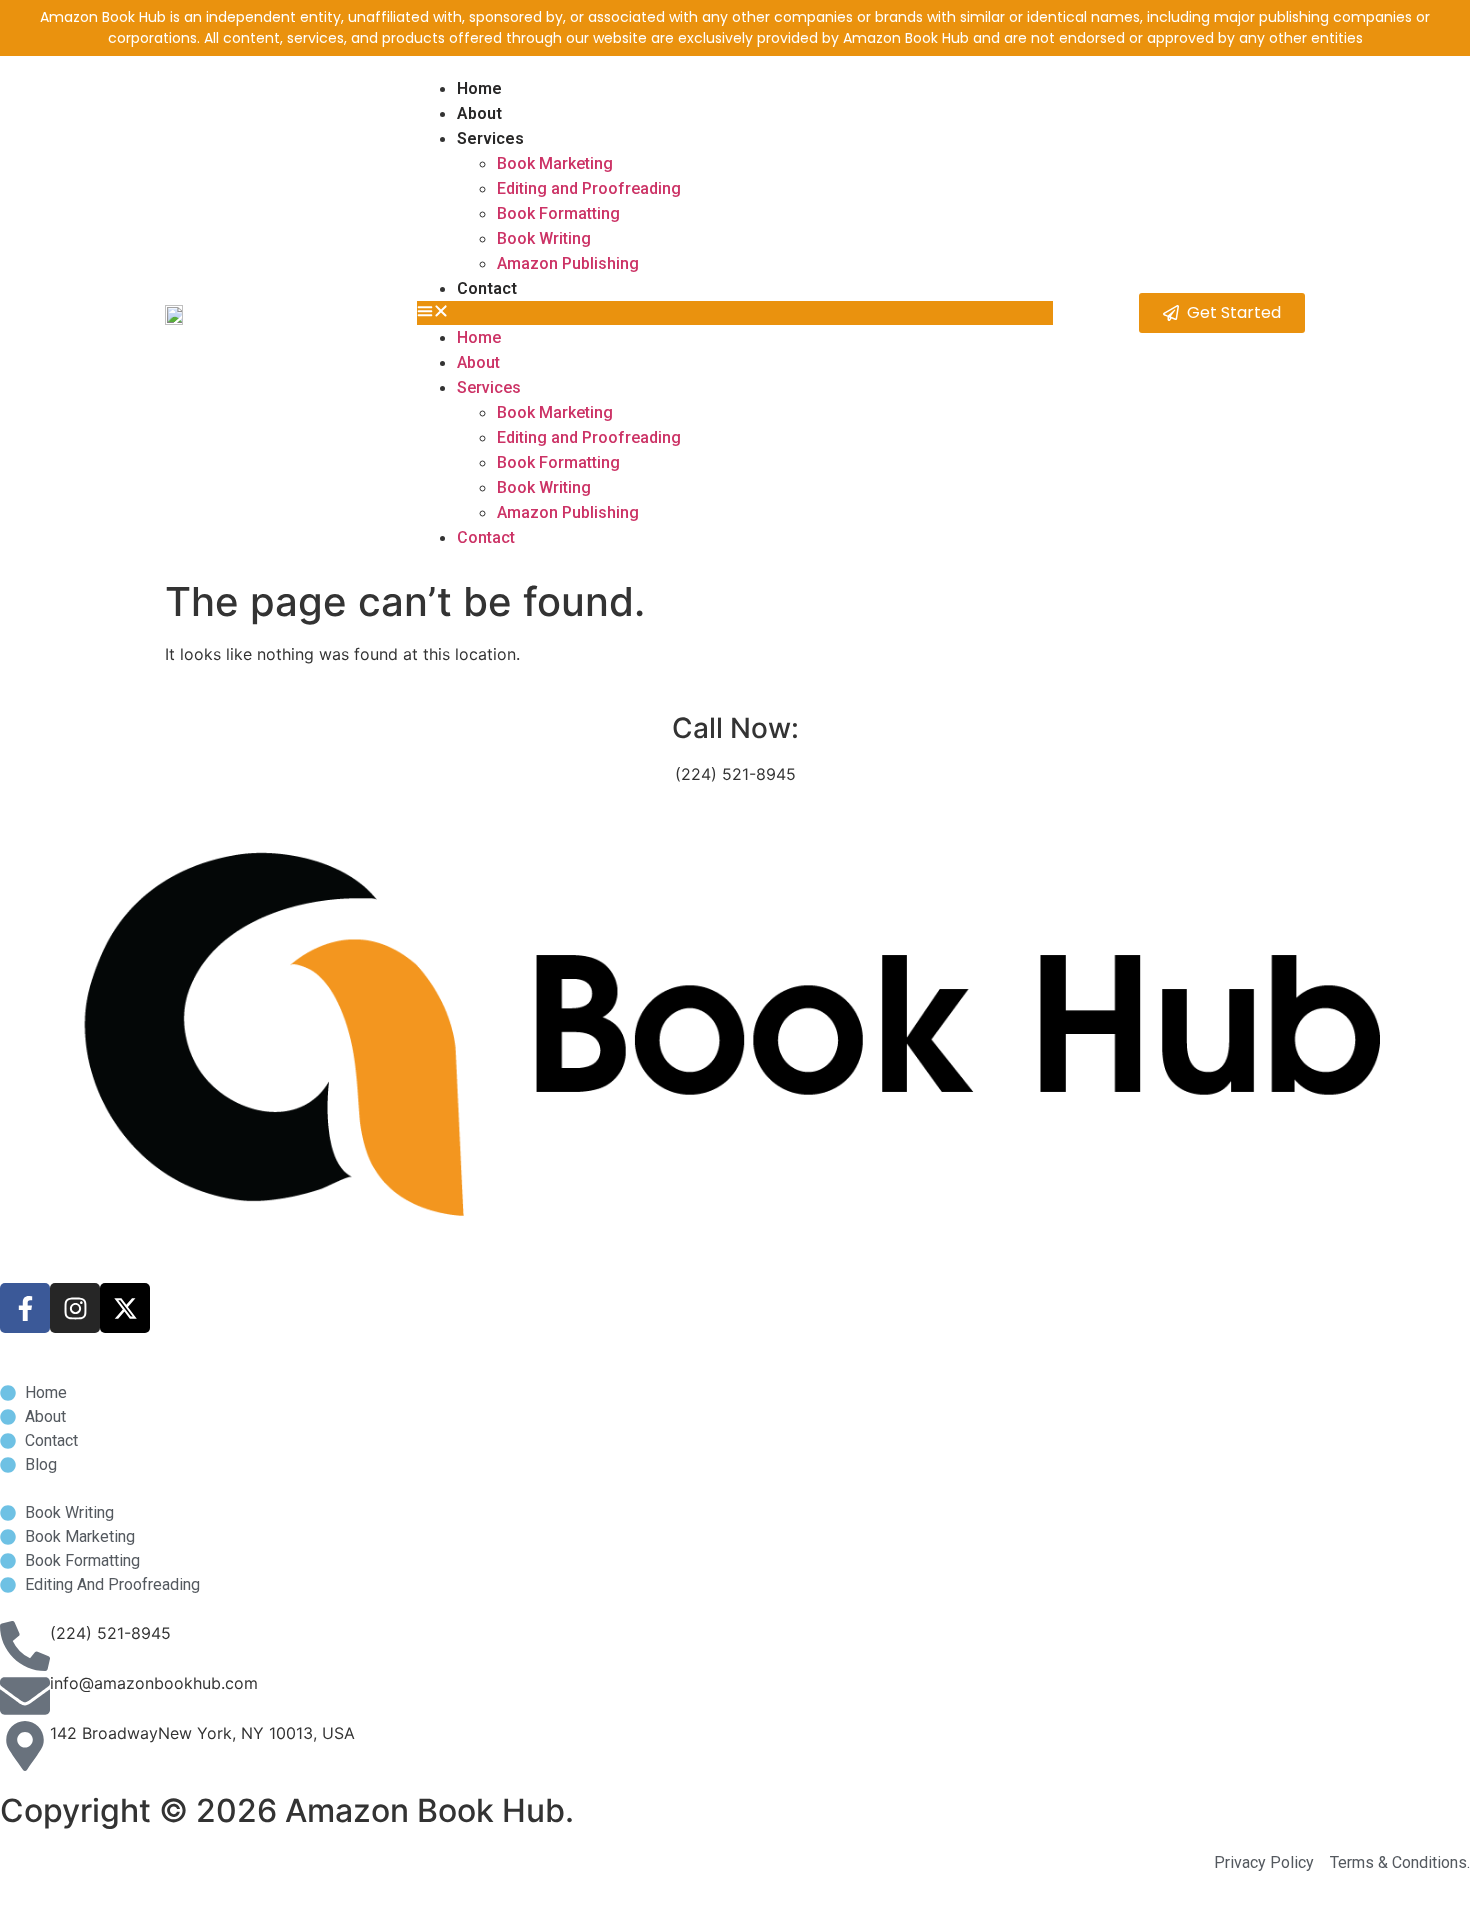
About (479, 113)
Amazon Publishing (568, 263)
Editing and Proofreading (589, 188)
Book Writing (544, 238)
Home (479, 88)
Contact (487, 288)
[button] (735, 313)
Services (490, 138)
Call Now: (735, 728)
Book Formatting (558, 213)
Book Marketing (555, 163)
